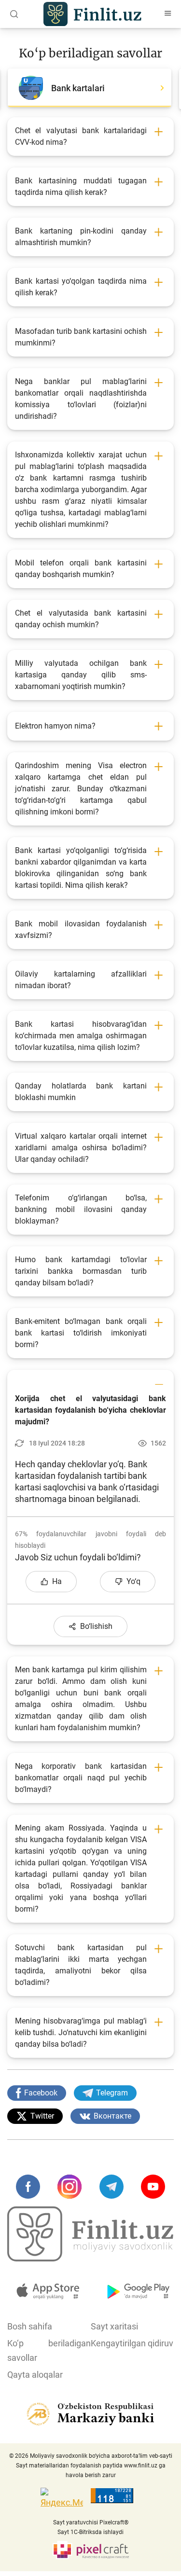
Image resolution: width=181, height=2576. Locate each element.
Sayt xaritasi (114, 2326)
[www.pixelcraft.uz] (90, 2550)
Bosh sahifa (30, 2326)
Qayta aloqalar (35, 2375)
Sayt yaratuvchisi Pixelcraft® (91, 2522)
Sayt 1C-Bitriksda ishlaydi (90, 2532)
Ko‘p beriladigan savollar (49, 2350)
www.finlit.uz (141, 2466)
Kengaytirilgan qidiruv (132, 2343)
